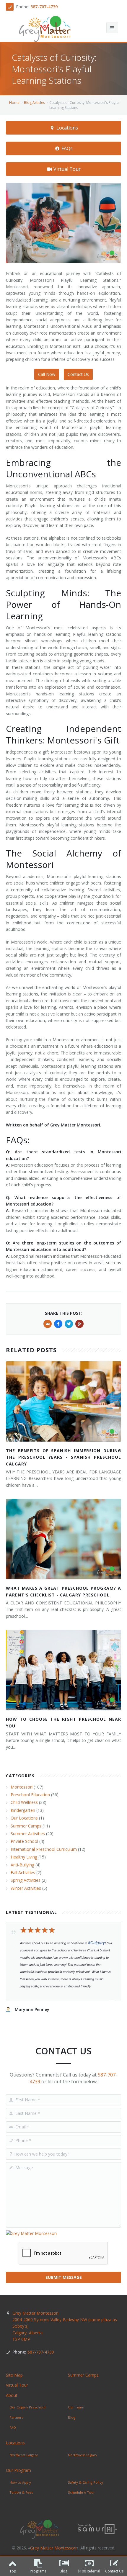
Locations (67, 128)
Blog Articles (34, 103)
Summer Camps (26, 1826)
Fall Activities (23, 1872)
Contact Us (78, 374)
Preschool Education (30, 1795)
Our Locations (24, 1818)
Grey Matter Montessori (65, 2326)
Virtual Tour (66, 169)
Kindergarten (23, 1810)
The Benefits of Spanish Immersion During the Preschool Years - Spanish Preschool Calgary (63, 1457)
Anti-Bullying (22, 1865)
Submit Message (64, 2277)
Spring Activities (26, 1880)
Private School (24, 1841)
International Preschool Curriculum (44, 1849)
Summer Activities (28, 1834)
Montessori (22, 1787)
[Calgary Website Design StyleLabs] (97, 2529)
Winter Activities (26, 1888)
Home (14, 103)
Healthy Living (24, 1857)
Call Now (47, 374)
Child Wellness (24, 1802)
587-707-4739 (44, 7)
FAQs (66, 148)
